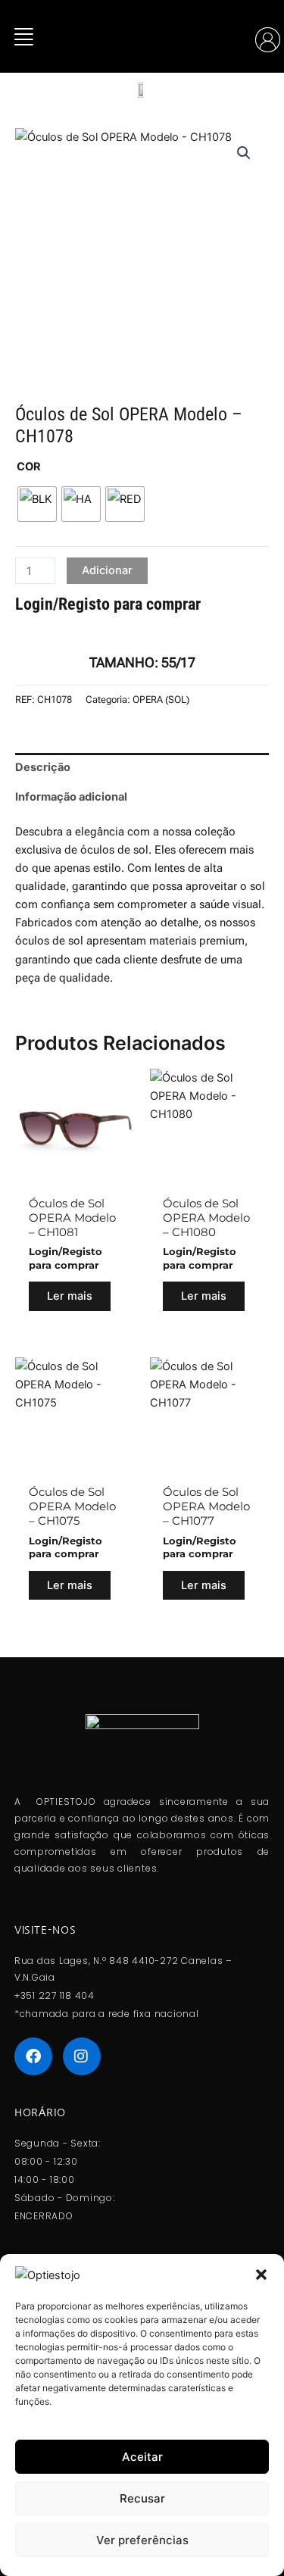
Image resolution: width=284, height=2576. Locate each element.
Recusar (142, 2498)
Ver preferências (142, 2540)
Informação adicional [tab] (71, 797)
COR (29, 467)
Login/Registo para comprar (108, 604)
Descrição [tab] (43, 767)
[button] (261, 2275)
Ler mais (70, 1296)
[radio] (37, 504)
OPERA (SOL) (161, 699)
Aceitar (142, 2457)
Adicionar (107, 570)
